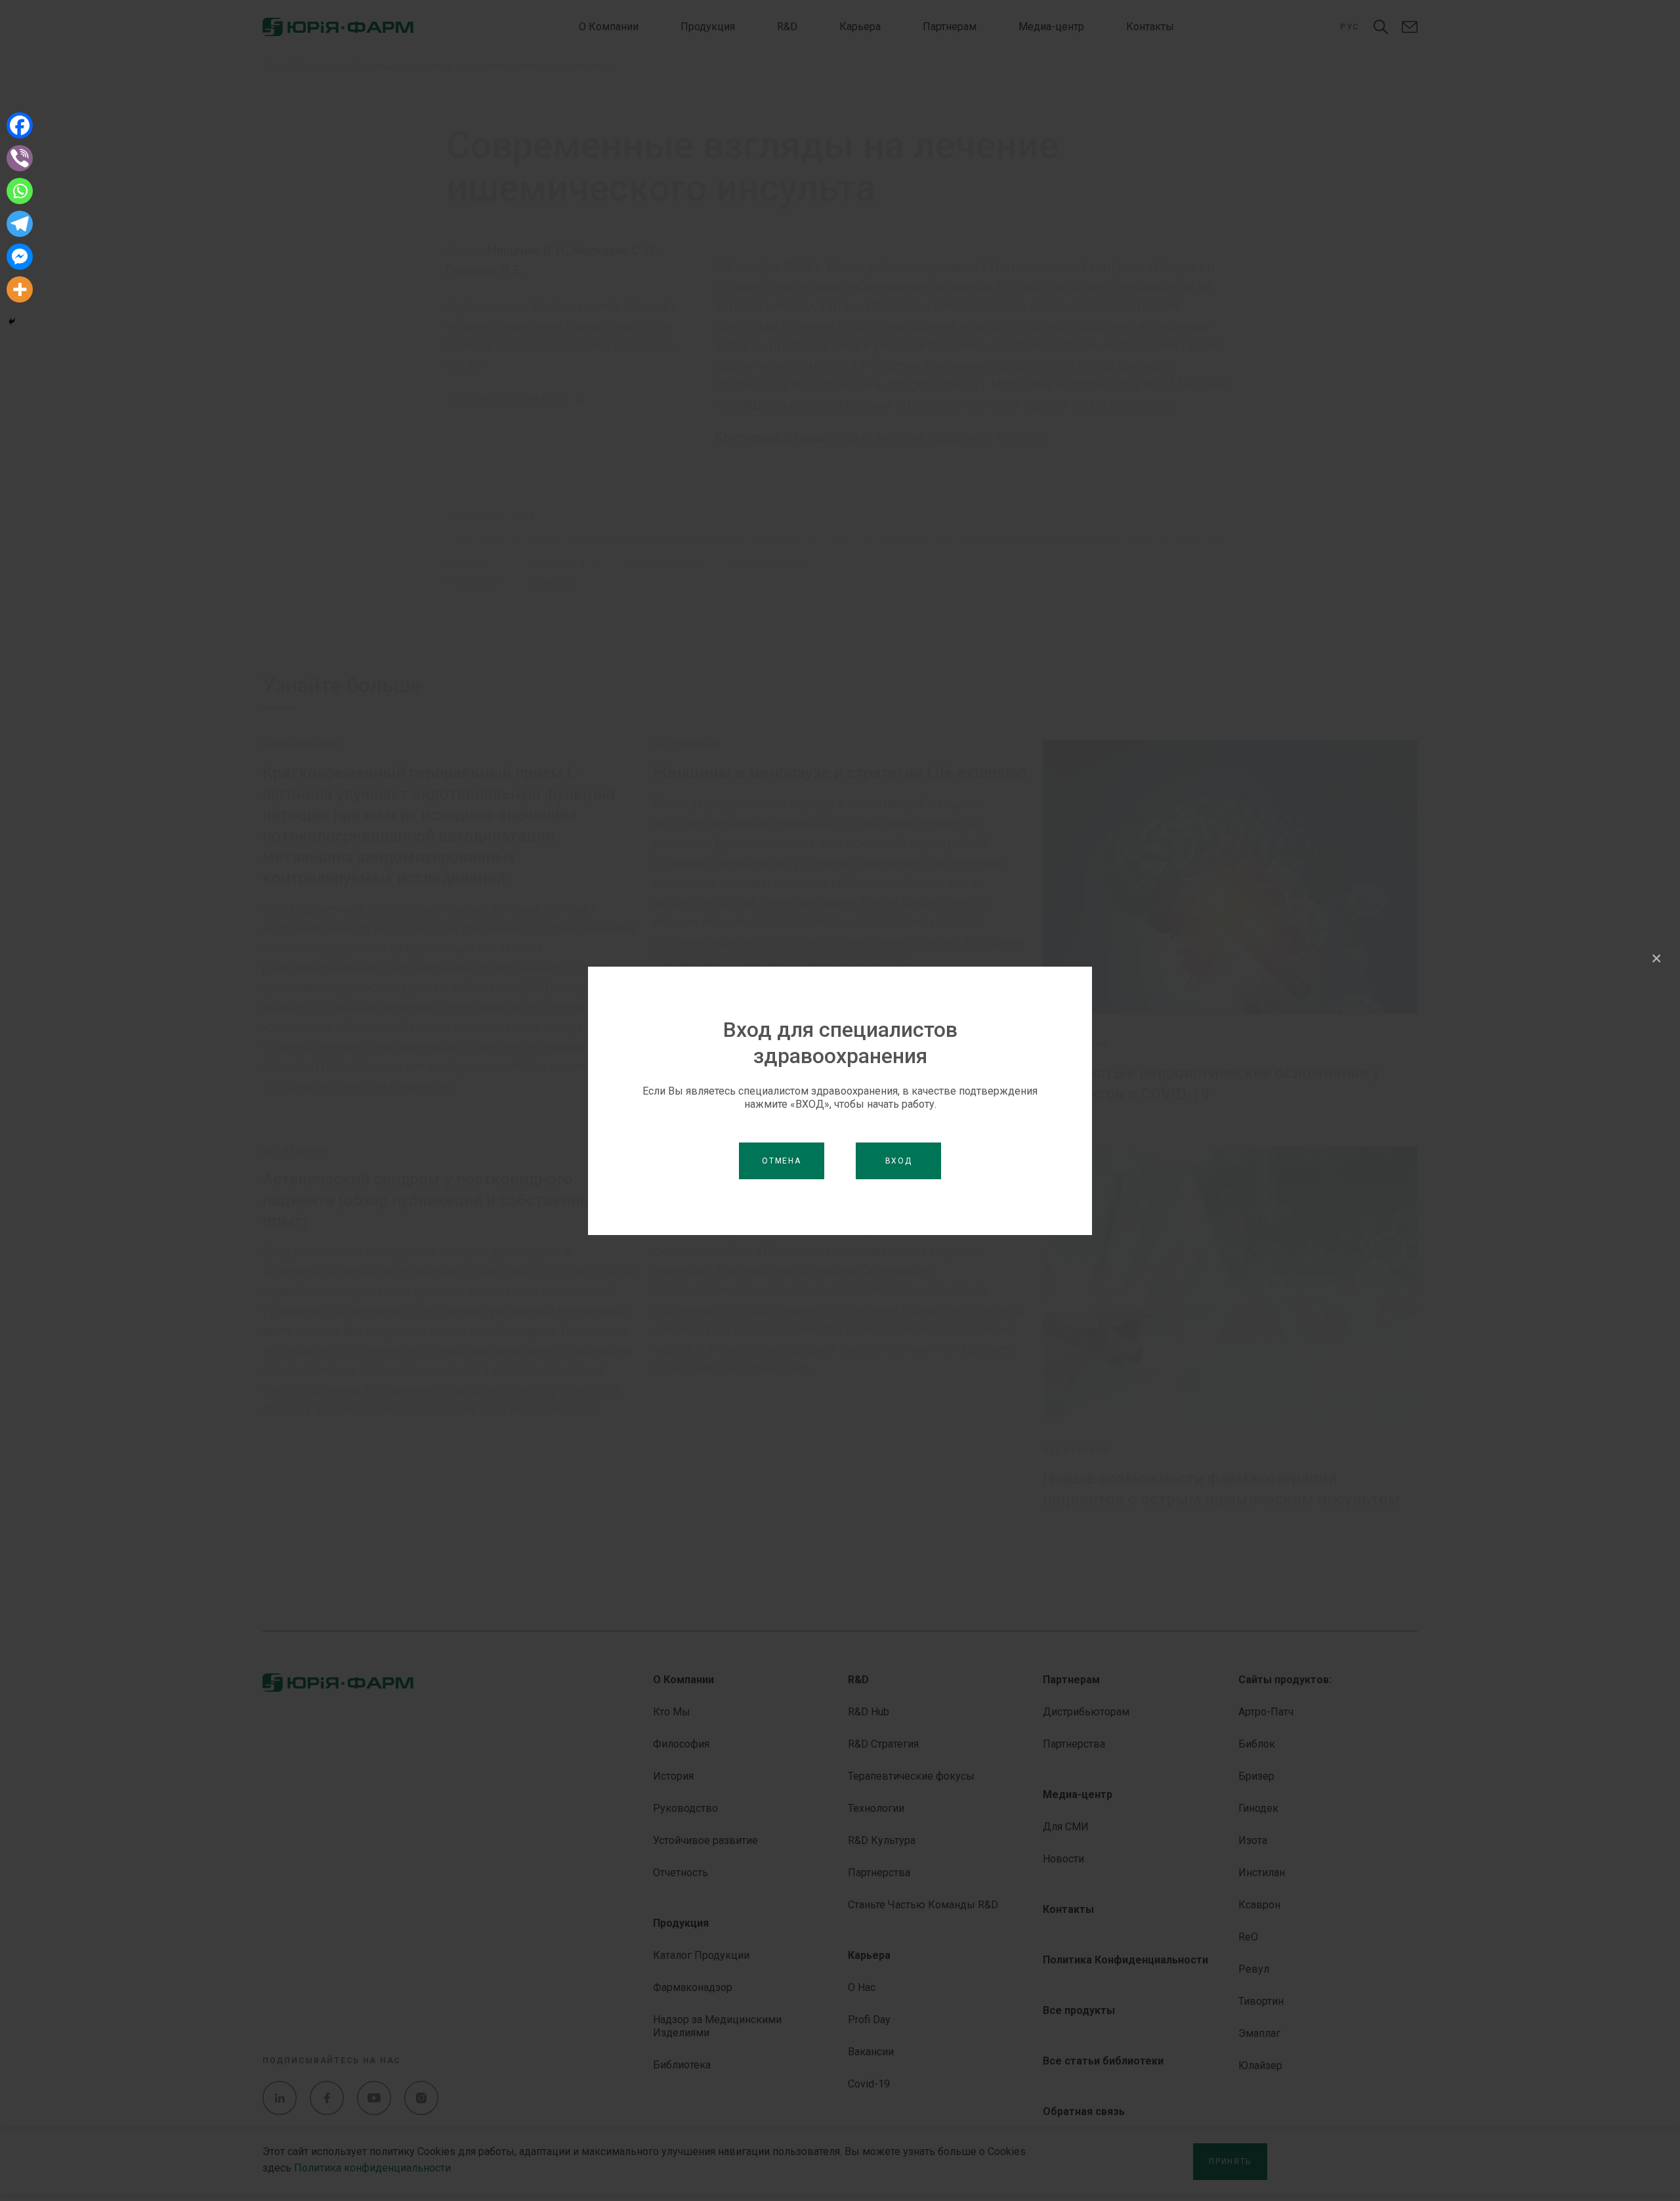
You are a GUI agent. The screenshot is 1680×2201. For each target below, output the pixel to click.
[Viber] (20, 158)
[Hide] (12, 322)
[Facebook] (20, 125)
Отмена (781, 1161)
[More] (20, 289)
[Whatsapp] (20, 191)
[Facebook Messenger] (20, 257)
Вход (899, 1161)
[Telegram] (20, 224)
